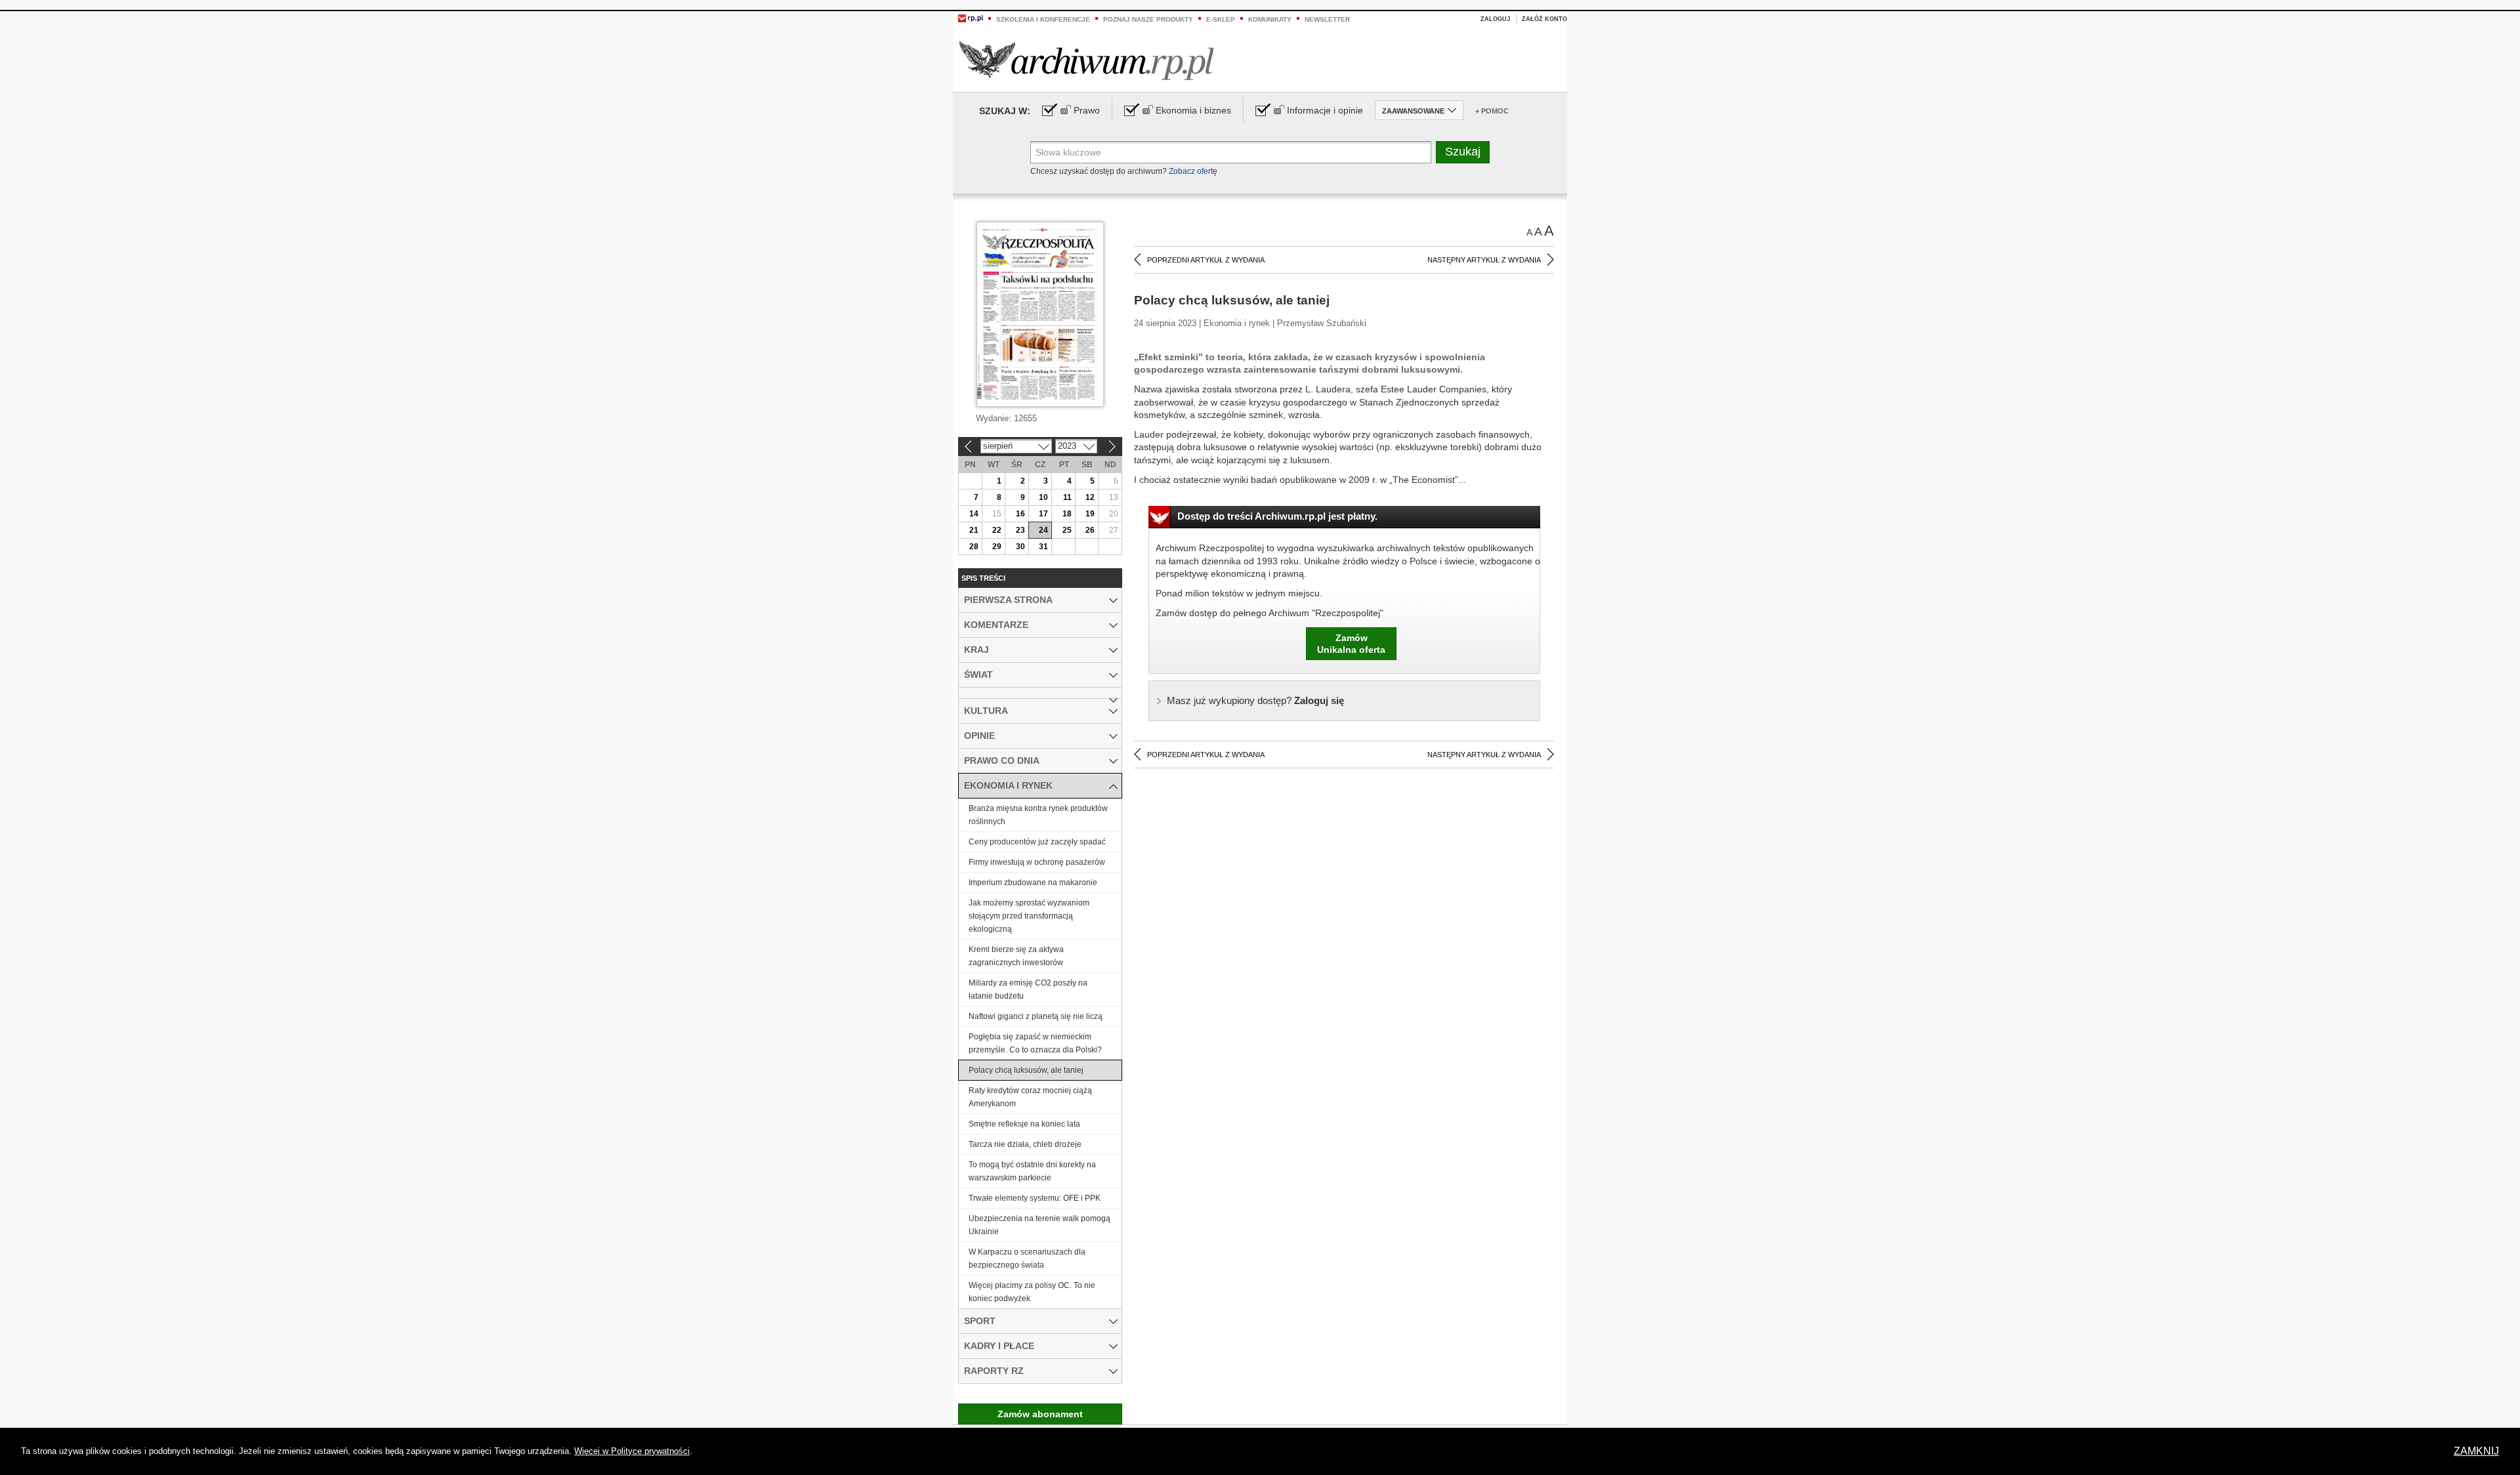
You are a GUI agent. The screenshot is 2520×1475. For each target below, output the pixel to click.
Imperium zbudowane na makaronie (1033, 883)
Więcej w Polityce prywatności (632, 1451)
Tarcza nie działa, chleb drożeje (1025, 1144)
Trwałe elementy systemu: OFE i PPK (1035, 1198)
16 (1020, 514)
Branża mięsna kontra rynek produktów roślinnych (1038, 815)
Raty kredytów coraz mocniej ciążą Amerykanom (1030, 1097)
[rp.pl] (971, 18)
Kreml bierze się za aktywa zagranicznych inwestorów (1016, 956)
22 (997, 530)
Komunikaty (1270, 19)
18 (1067, 514)
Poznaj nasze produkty (1148, 19)
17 (1043, 514)
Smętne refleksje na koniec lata (1024, 1124)
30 (1020, 547)
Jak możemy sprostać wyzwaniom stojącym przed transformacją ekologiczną (1029, 916)
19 (1090, 514)
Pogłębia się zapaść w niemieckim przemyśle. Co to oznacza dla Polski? (1035, 1043)
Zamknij (2476, 1451)
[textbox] (1231, 152)
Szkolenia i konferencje (1043, 19)
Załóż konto (1544, 19)
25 (1067, 530)
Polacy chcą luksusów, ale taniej (1026, 1070)
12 (1090, 497)
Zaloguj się (1255, 700)
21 (974, 530)
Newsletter (1327, 19)
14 (974, 514)
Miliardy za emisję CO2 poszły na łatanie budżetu (1028, 989)
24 (1043, 530)
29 (997, 547)
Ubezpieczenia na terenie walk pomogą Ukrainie (1039, 1225)
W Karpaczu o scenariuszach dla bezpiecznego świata (1027, 1258)
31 (1043, 547)
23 (1020, 530)
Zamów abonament (1040, 1414)
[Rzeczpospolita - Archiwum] (1086, 60)
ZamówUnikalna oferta (1351, 644)
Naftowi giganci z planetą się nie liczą (1036, 1016)
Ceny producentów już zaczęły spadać (1037, 842)
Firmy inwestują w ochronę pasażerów (1037, 862)
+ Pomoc (1492, 111)
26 (1090, 530)
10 (1043, 497)
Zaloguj (1495, 19)
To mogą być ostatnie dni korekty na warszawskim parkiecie (1032, 1171)
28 (974, 547)
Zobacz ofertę (1193, 171)
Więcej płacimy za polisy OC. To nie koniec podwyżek (1032, 1292)
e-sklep (1221, 19)
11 (1067, 497)
